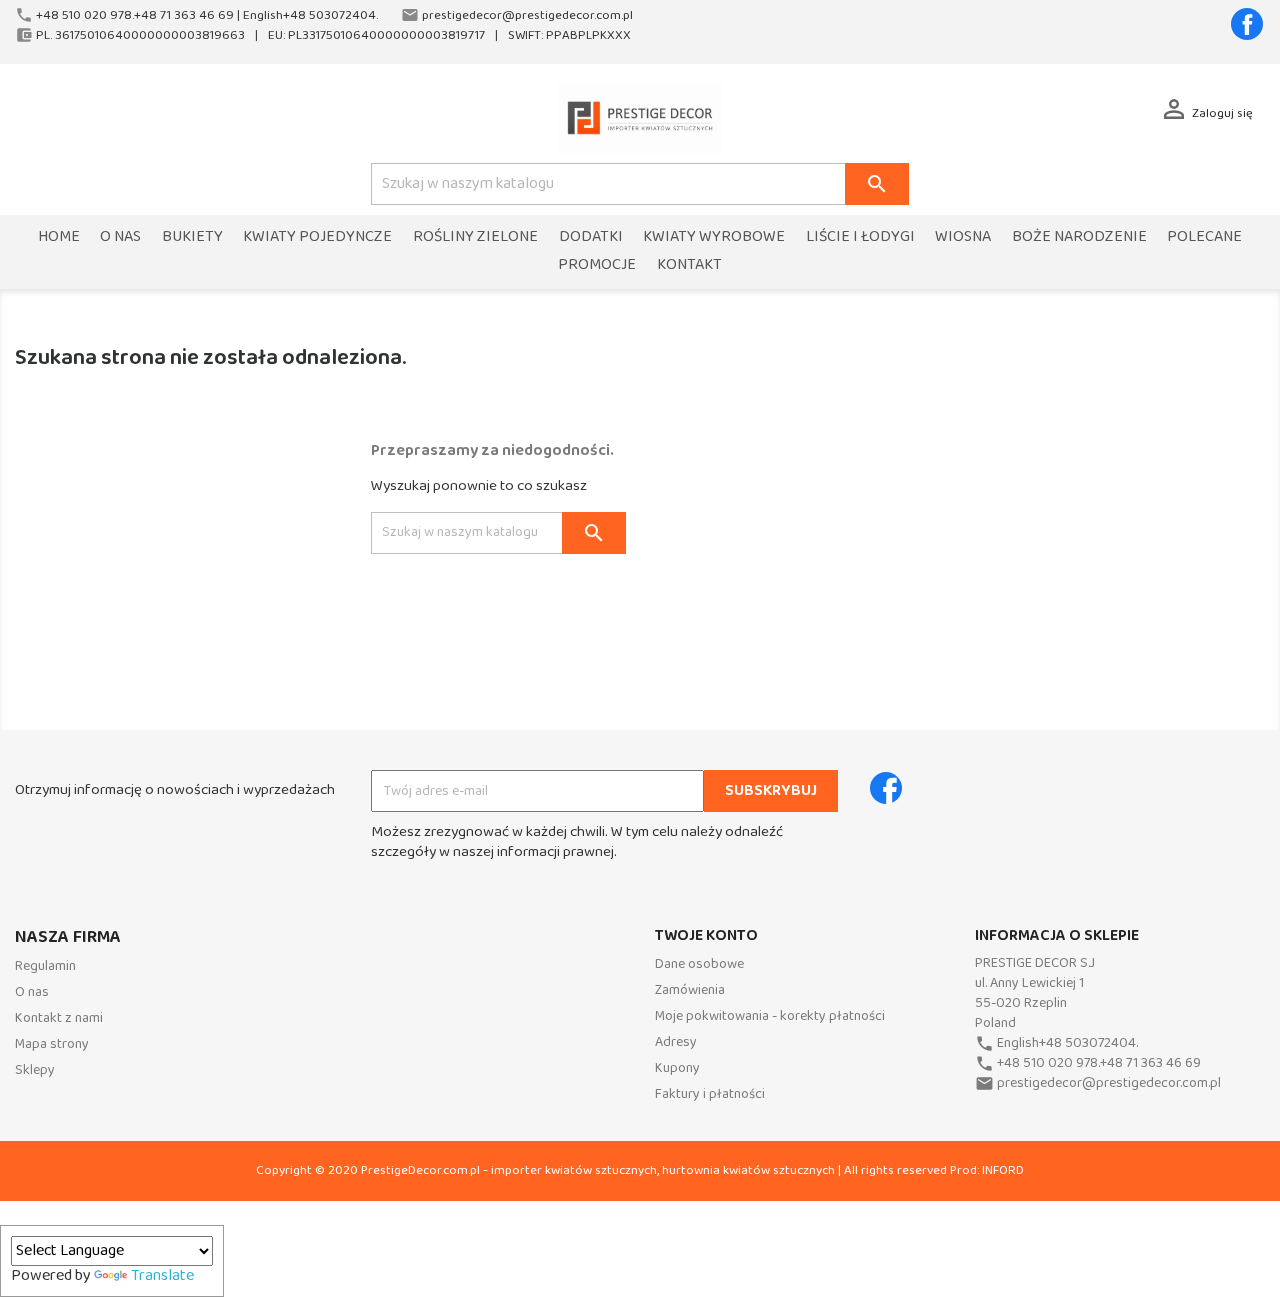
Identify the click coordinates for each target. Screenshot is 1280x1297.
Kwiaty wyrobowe (714, 237)
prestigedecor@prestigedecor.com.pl (1109, 1083)
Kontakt (689, 265)
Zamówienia (690, 990)
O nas (120, 237)
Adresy (676, 1042)
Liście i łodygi (860, 237)
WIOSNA (963, 237)
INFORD (1003, 1170)
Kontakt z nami (59, 1018)
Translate (162, 1276)
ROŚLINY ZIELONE (475, 237)
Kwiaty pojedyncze (317, 237)
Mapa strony (52, 1044)
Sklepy (35, 1070)
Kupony (677, 1068)
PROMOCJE (597, 265)
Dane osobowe (699, 964)
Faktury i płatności (710, 1094)
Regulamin (45, 966)
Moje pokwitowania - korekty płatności (770, 1016)
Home (59, 237)
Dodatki (591, 237)
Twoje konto (706, 936)
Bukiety (192, 237)
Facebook (1247, 24)
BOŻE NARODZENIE (1079, 237)
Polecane (1204, 237)
